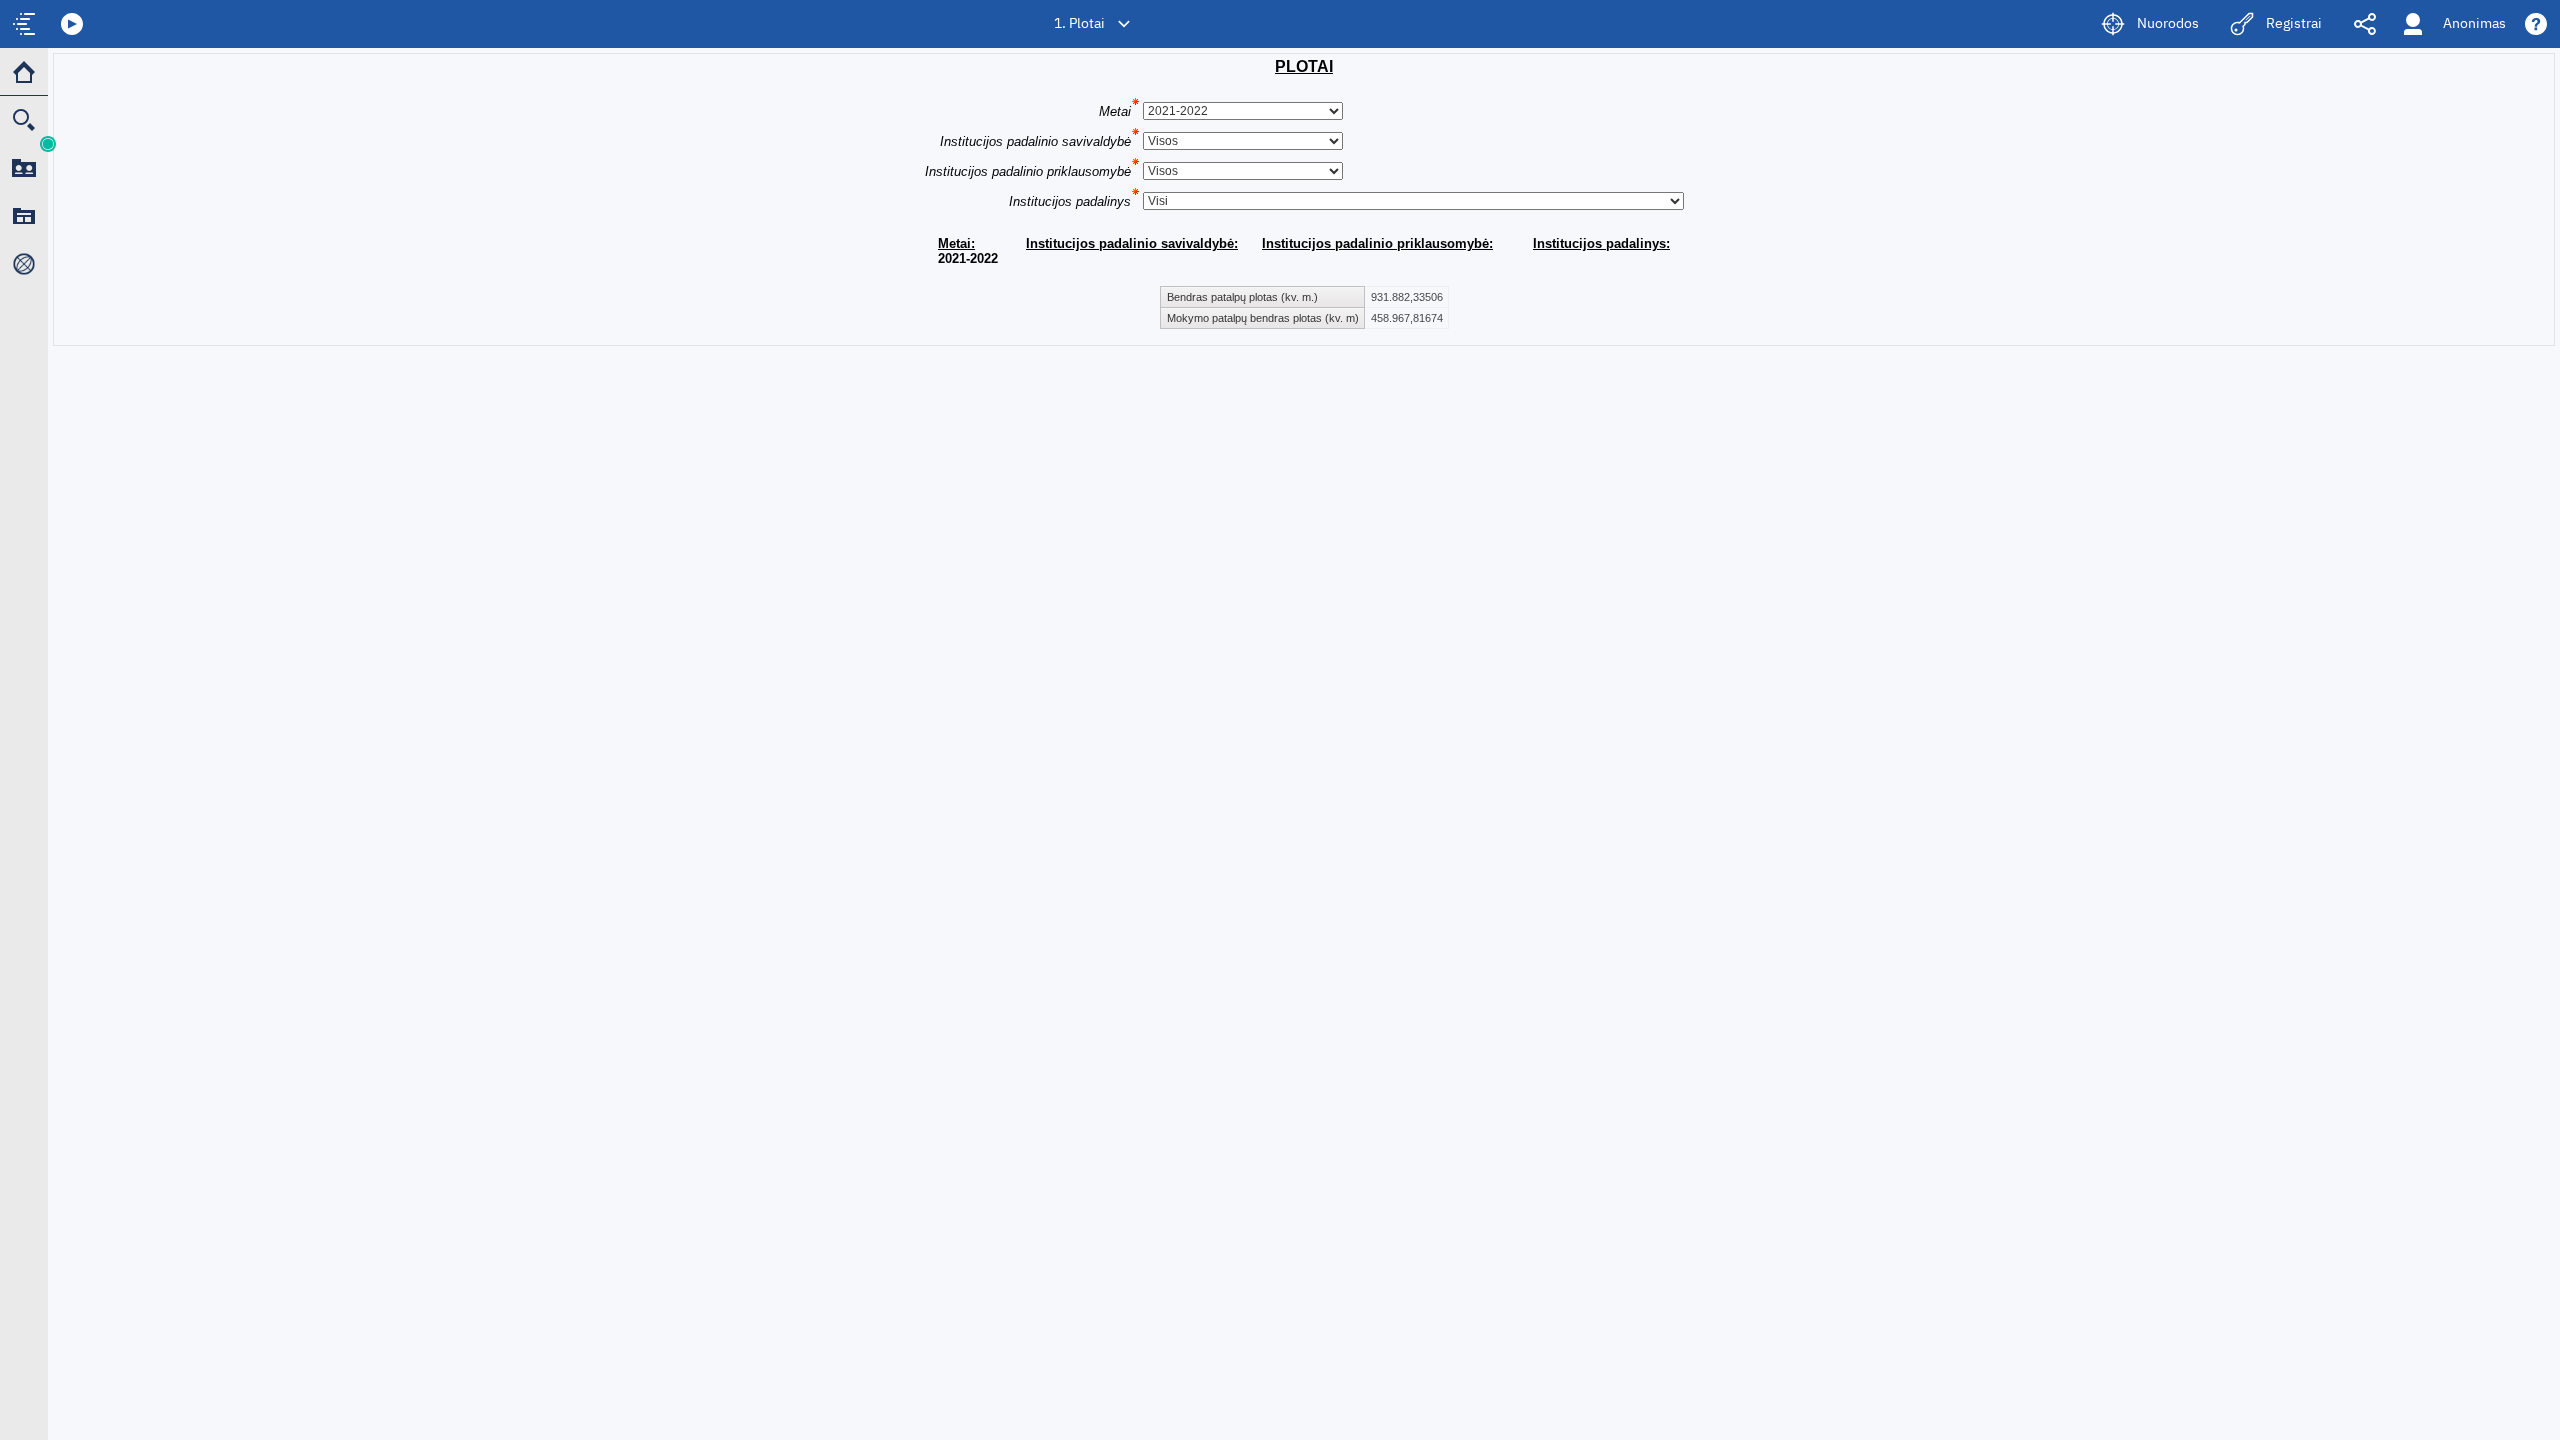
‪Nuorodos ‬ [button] (2169, 24)
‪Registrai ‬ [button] (2295, 24)
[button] (72, 24)
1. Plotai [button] (1079, 24)
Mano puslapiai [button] (24, 216)
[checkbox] (24, 24)
